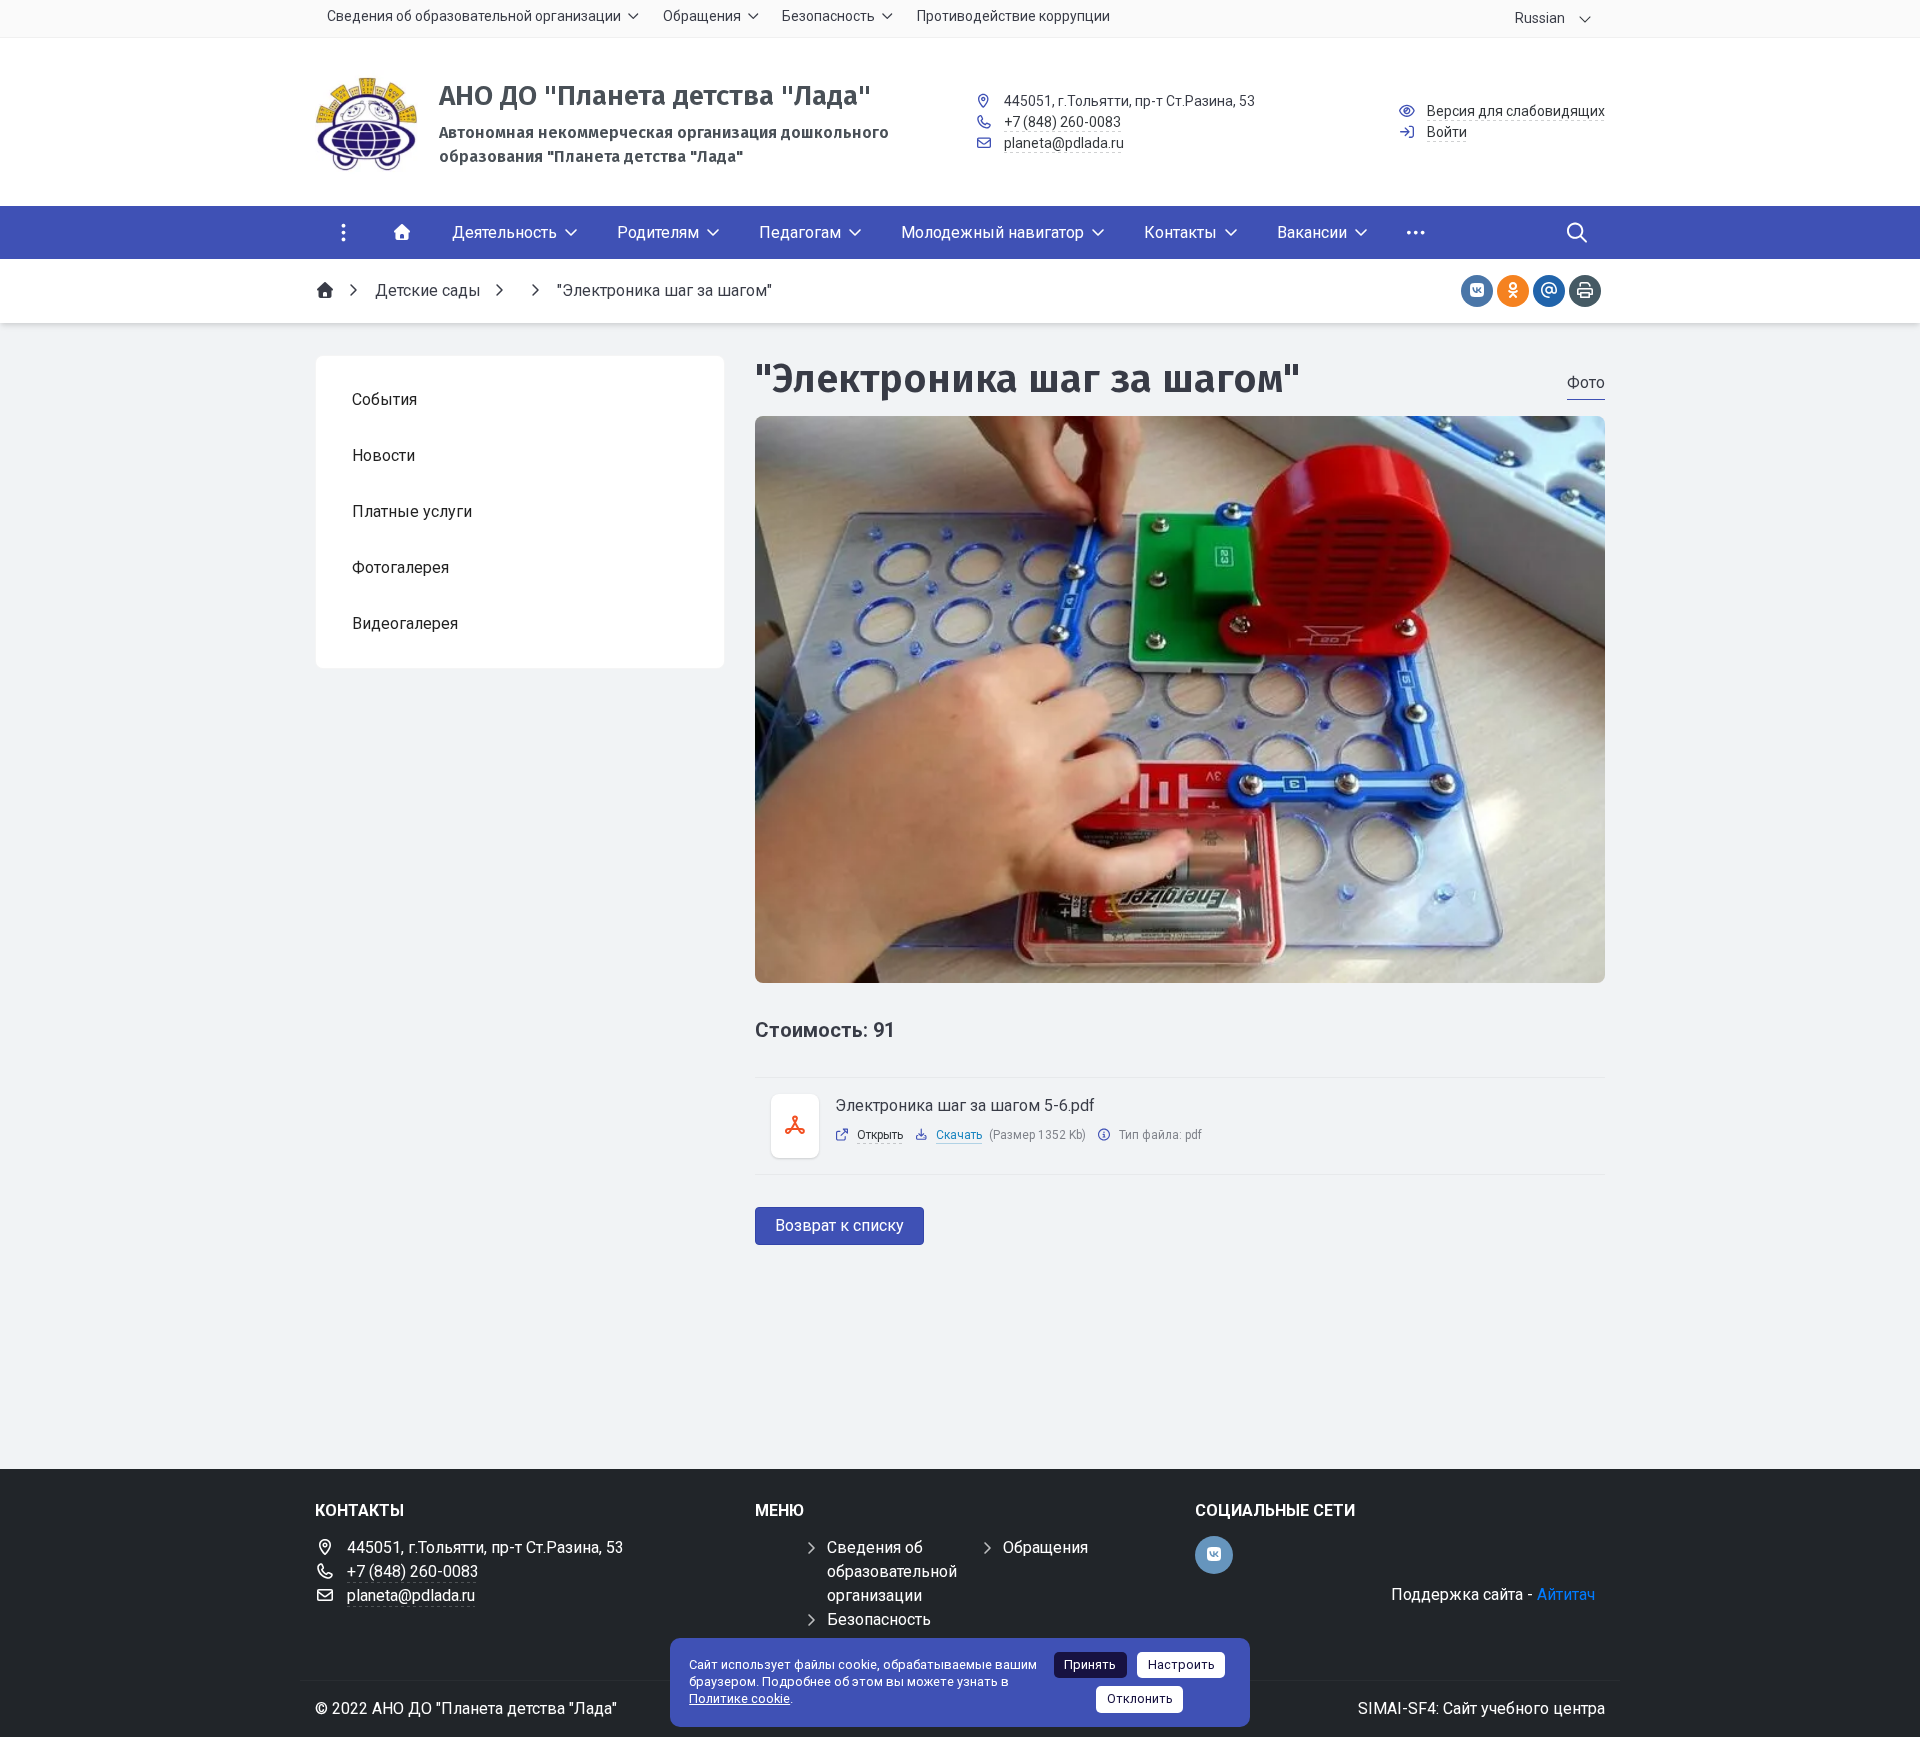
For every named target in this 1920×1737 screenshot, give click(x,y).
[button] (1180, 964)
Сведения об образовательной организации (892, 1571)
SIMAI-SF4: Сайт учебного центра (1481, 1708)
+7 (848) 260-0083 (1062, 122)
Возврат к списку (839, 1225)
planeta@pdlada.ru (1064, 143)
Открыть (880, 1135)
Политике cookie (739, 1698)
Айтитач (1566, 1594)
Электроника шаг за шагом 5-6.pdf (965, 1105)
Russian (1540, 18)
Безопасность (879, 1619)
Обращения (1045, 1547)
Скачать (959, 1135)
